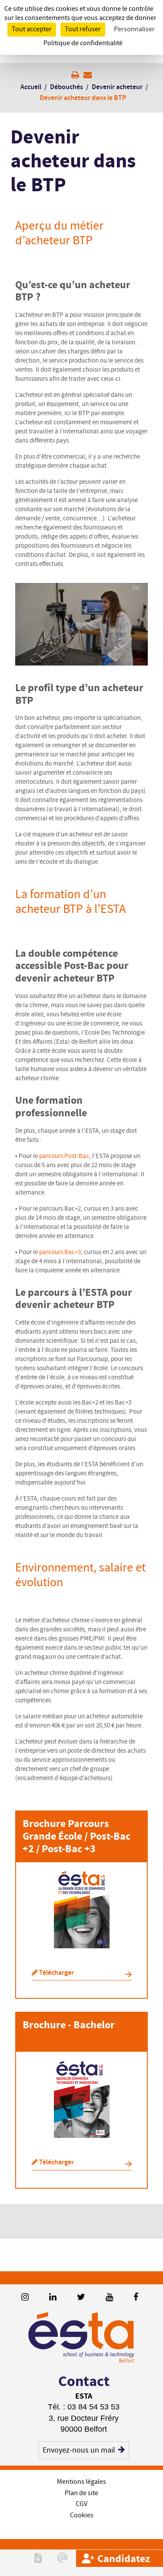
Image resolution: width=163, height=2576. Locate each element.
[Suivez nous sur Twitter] (81, 2298)
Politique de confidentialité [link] (83, 43)
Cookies (82, 2515)
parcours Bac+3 (60, 1252)
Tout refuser (83, 29)
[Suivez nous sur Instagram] (25, 2298)
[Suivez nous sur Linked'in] (53, 2298)
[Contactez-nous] (63, 2558)
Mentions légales (81, 2482)
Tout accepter (32, 29)
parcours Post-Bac (64, 1156)
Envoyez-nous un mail (79, 2450)
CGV (81, 2504)
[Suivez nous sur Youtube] (109, 2298)
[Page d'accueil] (81, 2338)
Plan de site (81, 2493)
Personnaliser (134, 29)
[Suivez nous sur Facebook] (136, 2298)
